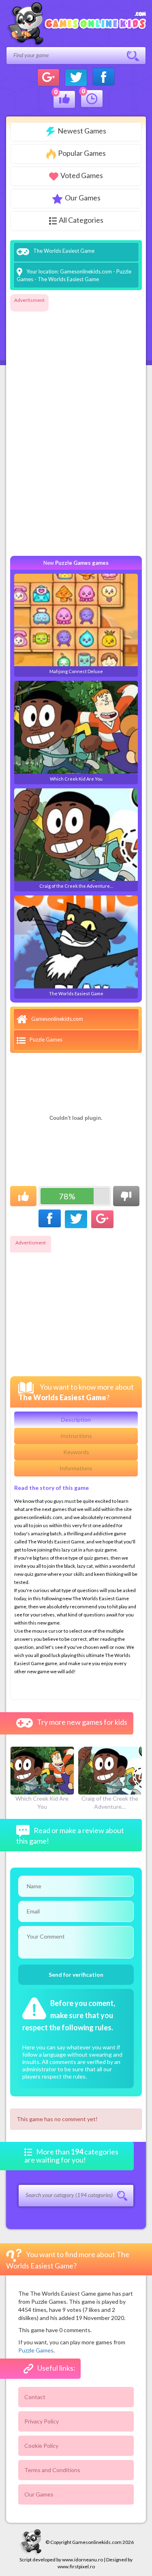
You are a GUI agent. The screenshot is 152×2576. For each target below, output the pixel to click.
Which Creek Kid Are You (76, 779)
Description (76, 1419)
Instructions (76, 1436)
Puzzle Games (46, 1039)
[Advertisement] (43, 428)
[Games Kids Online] (76, 24)
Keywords (76, 1452)
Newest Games (82, 131)
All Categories (81, 220)
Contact (35, 2397)
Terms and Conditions (52, 2470)
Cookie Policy (41, 2446)
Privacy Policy (42, 2421)
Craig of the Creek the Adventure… (76, 886)
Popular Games (82, 153)
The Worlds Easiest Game (76, 993)
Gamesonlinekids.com (86, 271)
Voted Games (82, 175)
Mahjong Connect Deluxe (76, 671)
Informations (76, 1468)
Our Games (83, 198)
